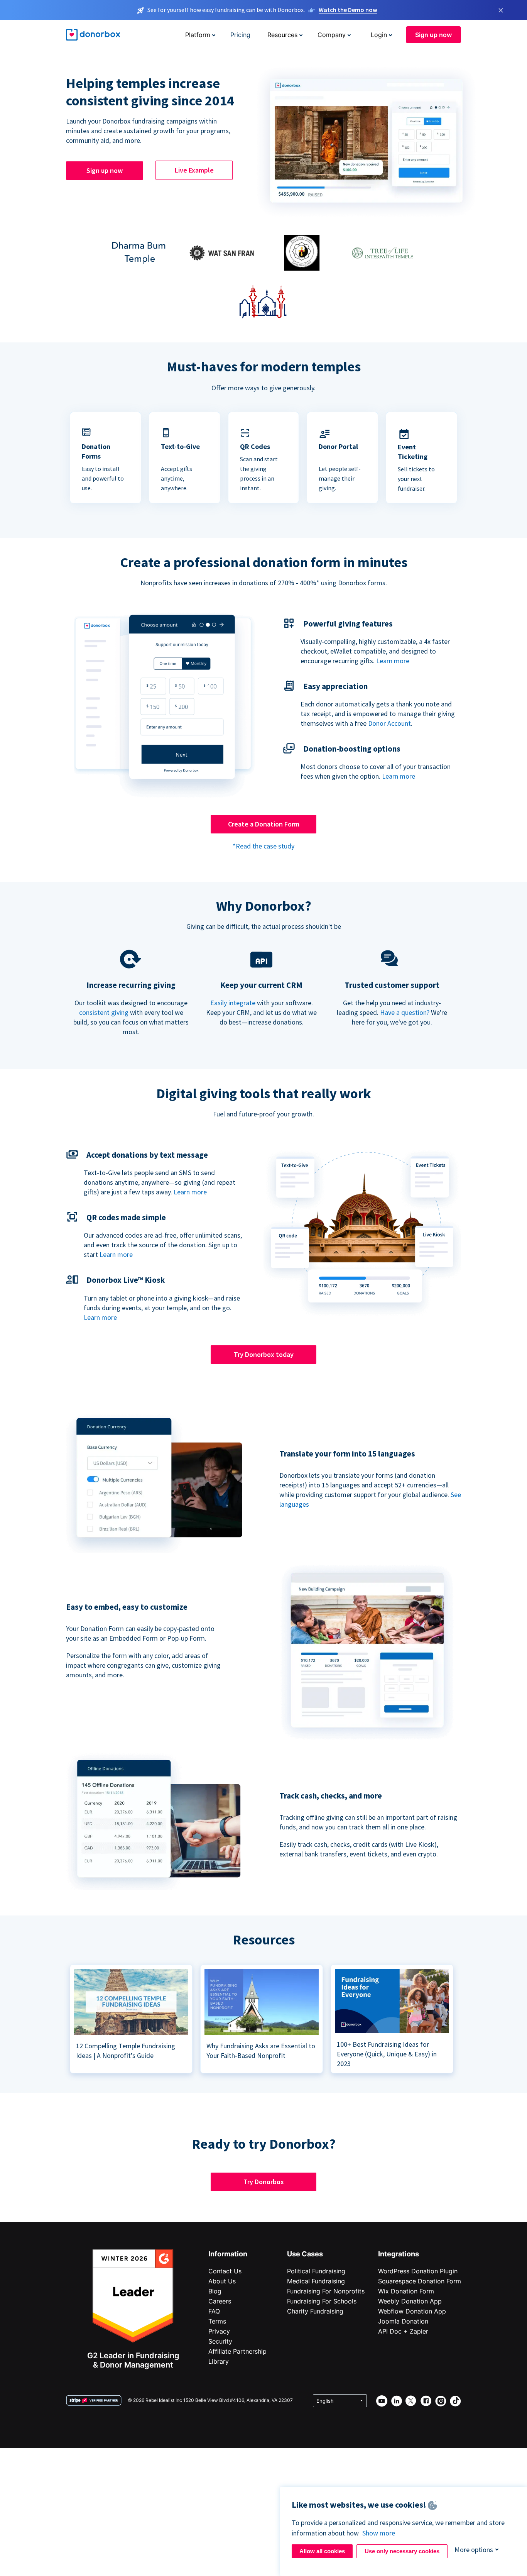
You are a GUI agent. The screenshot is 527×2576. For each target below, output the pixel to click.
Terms (217, 2321)
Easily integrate (233, 1003)
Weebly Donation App (410, 2301)
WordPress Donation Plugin (418, 2271)
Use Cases (305, 2254)
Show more (379, 2533)
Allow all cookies (322, 2551)
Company (332, 35)
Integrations (399, 2254)
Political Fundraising (316, 2271)
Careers (220, 2301)
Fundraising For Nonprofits (326, 2291)
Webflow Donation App (412, 2311)
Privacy (219, 2331)
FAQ (214, 2311)
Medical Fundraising (316, 2281)
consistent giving (104, 1012)
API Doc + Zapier (403, 2331)
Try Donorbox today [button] (264, 1354)
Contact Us (225, 2271)
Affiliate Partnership (237, 2351)
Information (228, 2254)
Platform (198, 35)
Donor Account (389, 723)
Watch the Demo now (348, 10)
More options (474, 2550)
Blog (215, 2291)
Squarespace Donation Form (420, 2281)
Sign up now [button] (433, 35)
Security (220, 2341)
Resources (282, 35)
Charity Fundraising (315, 2311)
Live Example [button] (194, 170)
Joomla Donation (403, 2321)
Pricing (240, 35)
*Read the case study (263, 846)
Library (219, 2361)
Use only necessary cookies (402, 2551)
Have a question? (405, 1012)
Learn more (393, 661)
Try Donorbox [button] (264, 2182)
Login (379, 35)
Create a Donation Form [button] (264, 824)
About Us (222, 2281)
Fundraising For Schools (322, 2301)
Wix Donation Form (406, 2291)
